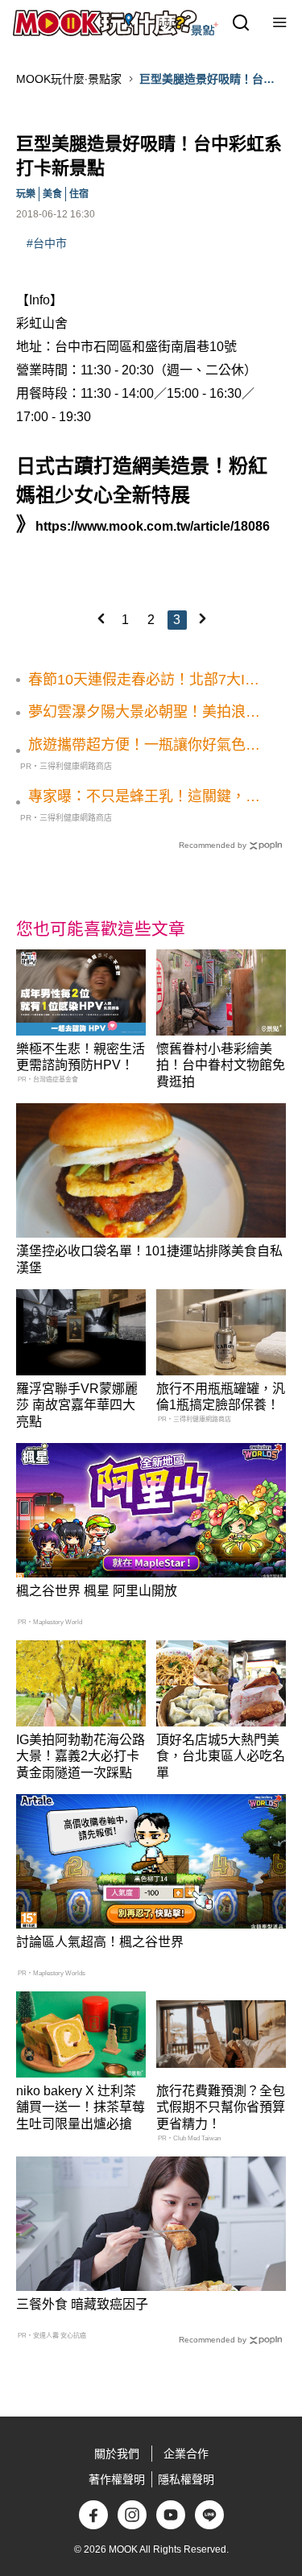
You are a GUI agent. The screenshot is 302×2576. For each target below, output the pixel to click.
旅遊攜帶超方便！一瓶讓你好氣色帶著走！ (144, 746)
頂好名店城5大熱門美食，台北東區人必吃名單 (221, 1757)
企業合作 (186, 2454)
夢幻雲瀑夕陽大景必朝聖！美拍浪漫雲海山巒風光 (144, 713)
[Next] (202, 618)
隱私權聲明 (186, 2479)
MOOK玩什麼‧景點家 (69, 79)
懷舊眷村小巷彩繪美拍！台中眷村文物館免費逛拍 (221, 1066)
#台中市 (47, 243)
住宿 (79, 194)
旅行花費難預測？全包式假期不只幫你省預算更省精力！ (221, 2108)
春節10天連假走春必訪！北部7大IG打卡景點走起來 (142, 680)
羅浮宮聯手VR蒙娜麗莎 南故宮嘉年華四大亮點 (77, 1406)
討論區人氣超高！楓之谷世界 (100, 1942)
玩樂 (26, 194)
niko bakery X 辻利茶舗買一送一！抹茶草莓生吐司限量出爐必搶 (81, 2108)
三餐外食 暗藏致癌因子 (82, 2304)
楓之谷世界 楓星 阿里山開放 (97, 1591)
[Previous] (101, 618)
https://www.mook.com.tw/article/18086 (153, 526)
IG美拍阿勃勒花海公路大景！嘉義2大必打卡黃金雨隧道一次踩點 (81, 1757)
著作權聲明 (117, 2479)
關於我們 (117, 2454)
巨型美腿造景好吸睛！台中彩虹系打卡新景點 (207, 80)
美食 (52, 194)
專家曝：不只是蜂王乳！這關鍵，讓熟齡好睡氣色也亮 (144, 797)
